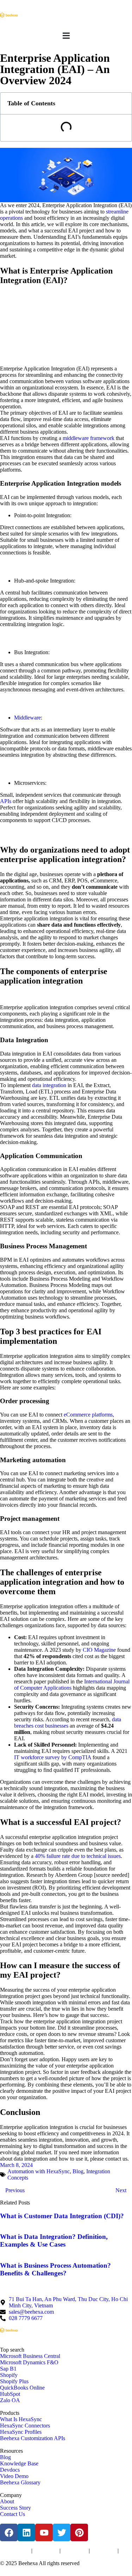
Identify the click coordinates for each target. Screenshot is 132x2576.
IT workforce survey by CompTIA (53, 1757)
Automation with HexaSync (39, 2171)
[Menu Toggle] (66, 36)
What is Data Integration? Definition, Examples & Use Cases (54, 2240)
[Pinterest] (79, 2532)
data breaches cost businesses (68, 1723)
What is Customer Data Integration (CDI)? (62, 2216)
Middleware (27, 718)
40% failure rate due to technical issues (78, 1856)
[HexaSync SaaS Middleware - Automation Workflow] (9, 15)
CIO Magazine (99, 1650)
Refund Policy (12, 2557)
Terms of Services (15, 2551)
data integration (49, 1085)
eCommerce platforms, (89, 1415)
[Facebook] (9, 2532)
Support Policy (104, 2551)
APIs (6, 801)
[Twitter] (62, 2532)
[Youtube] (44, 2532)
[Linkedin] (26, 2532)
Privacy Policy (46, 2551)
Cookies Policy (75, 2551)
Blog (78, 2171)
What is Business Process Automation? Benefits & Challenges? (55, 2269)
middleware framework (89, 438)
